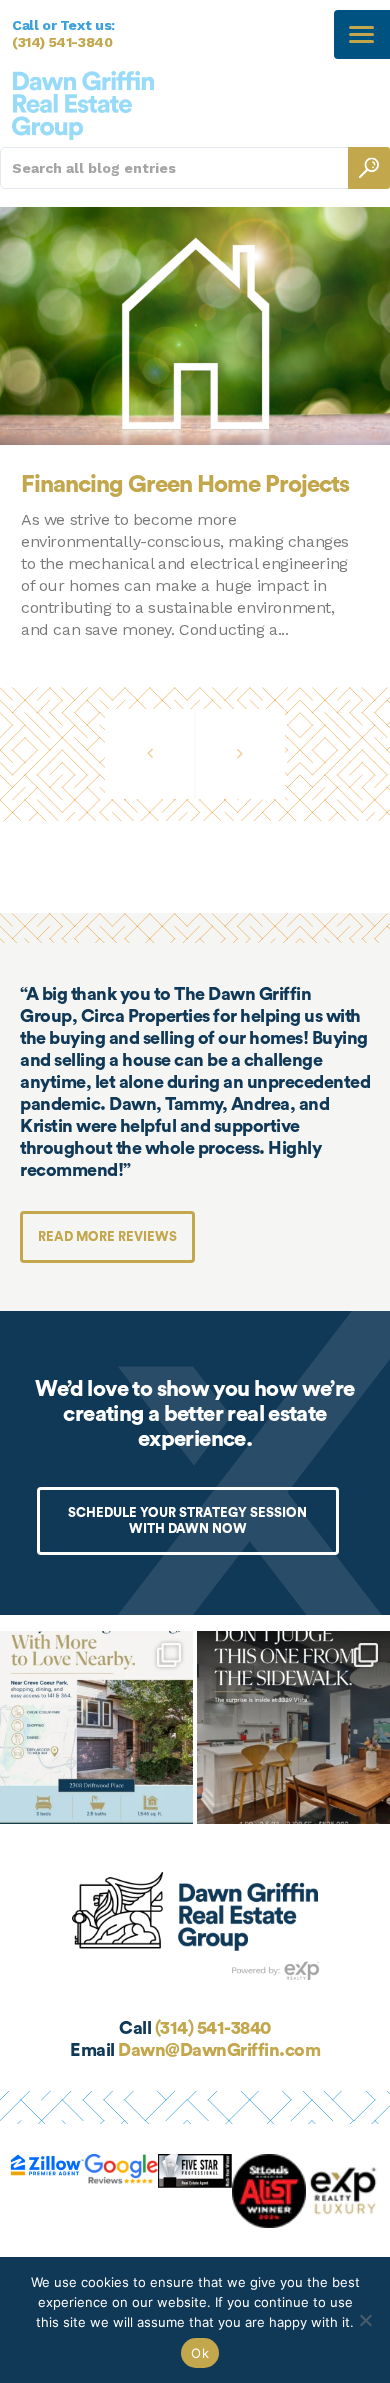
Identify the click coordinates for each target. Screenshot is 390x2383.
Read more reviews (107, 1236)
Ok (200, 2353)
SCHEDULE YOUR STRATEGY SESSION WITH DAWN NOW (187, 1520)
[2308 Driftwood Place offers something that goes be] (96, 1727)
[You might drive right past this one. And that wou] (293, 1727)
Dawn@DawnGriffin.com (219, 2050)
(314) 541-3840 (62, 42)
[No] (365, 2320)
